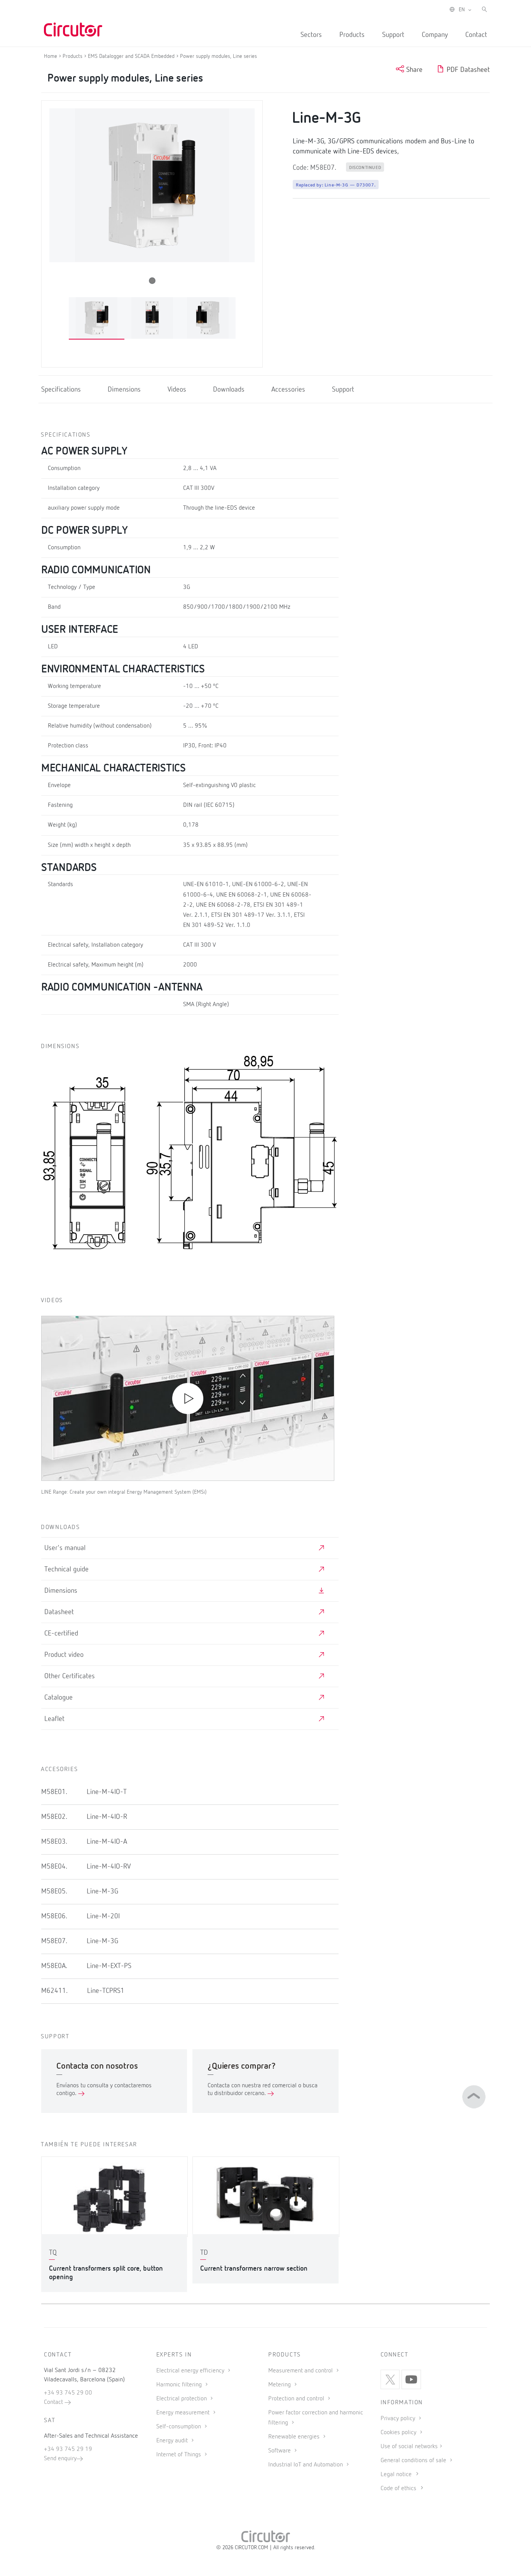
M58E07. (54, 1941)
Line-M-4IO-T (107, 1792)
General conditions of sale (414, 2461)
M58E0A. (54, 1966)
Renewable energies (295, 2437)
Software (280, 2451)
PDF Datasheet (467, 70)
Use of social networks (409, 2447)
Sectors (311, 35)
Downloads (229, 390)
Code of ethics (398, 2489)
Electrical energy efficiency (191, 2371)
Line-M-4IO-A (107, 1842)
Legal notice (396, 2475)
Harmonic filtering (180, 2385)
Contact (476, 35)
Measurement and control (301, 2371)
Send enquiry (60, 2459)
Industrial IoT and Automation (306, 2465)
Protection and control (297, 2399)
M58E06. (54, 1916)
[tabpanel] (97, 318)
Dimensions (124, 390)
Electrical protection (182, 2399)
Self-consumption (179, 2427)
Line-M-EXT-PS (109, 1966)
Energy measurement (184, 2413)
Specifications (61, 390)
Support (393, 35)
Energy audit (173, 2441)
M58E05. (54, 1892)
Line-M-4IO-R (107, 1817)
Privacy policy (399, 2419)
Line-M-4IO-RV (109, 1867)
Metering (280, 2385)
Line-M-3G (102, 1892)
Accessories (288, 390)
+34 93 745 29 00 (68, 2393)
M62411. (54, 1991)
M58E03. (54, 1842)
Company (435, 35)
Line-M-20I (103, 1916)
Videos (177, 390)
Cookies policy (399, 2433)
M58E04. (54, 1867)
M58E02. (54, 1817)
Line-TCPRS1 (106, 1991)
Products (352, 35)
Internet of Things (179, 2455)
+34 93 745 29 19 (68, 2449)
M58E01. (54, 1792)
